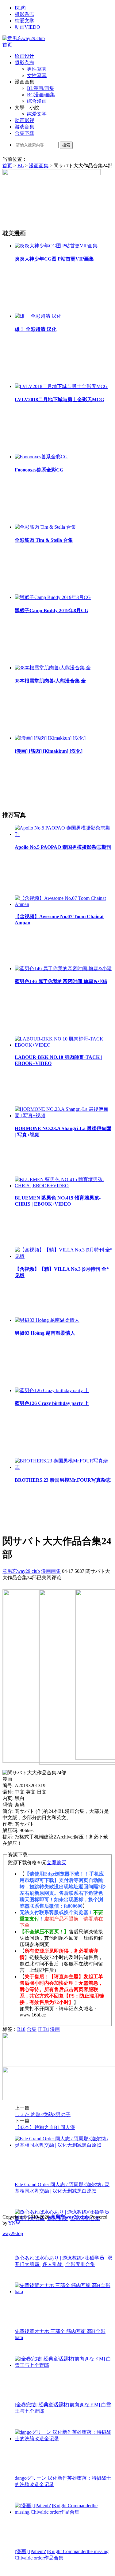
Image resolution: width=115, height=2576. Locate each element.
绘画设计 (25, 56)
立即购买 (56, 1863)
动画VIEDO (27, 27)
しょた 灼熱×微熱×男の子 (43, 2114)
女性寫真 (37, 75)
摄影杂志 (25, 14)
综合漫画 (37, 101)
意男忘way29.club (21, 1571)
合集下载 (25, 133)
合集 (32, 2029)
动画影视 (25, 120)
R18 (21, 2029)
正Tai (43, 2029)
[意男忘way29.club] (24, 38)
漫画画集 (39, 166)
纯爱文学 (25, 21)
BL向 (20, 8)
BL (21, 166)
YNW (14, 2223)
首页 (7, 45)
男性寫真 (37, 69)
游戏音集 (25, 127)
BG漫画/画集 (41, 95)
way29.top (13, 2233)
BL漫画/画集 (41, 88)
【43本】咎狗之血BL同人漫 (45, 2127)
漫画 (55, 2029)
